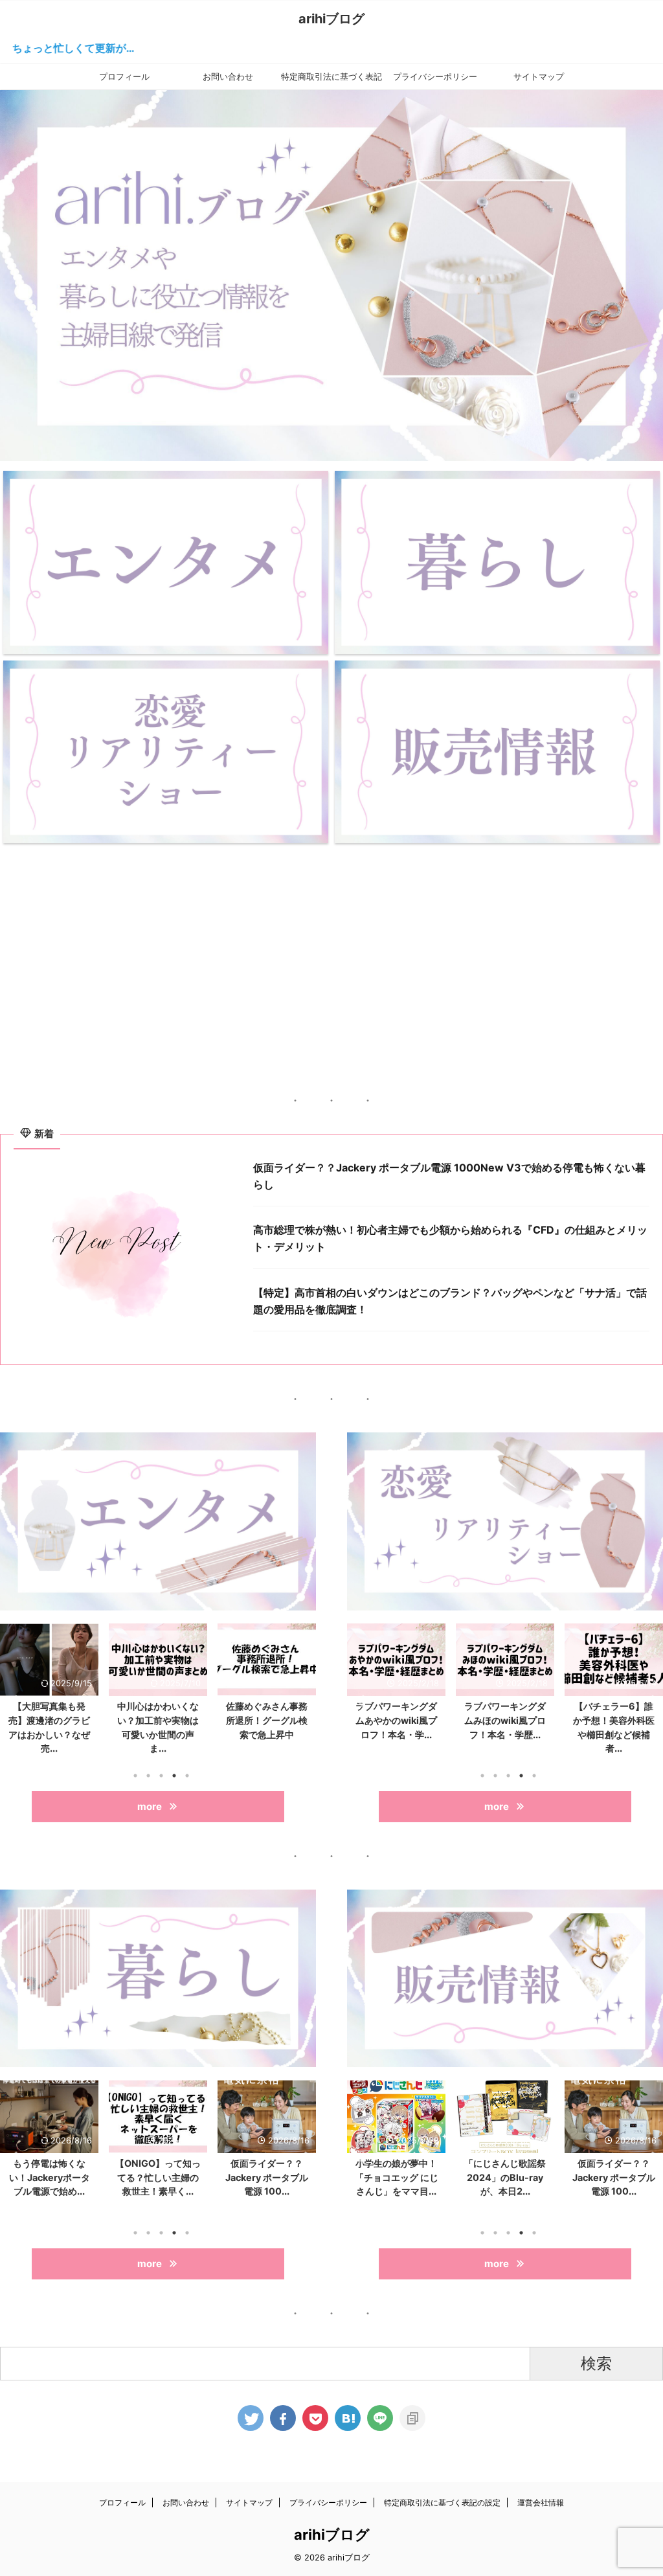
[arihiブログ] (348, 2418)
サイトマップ (539, 76)
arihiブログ (331, 19)
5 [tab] (187, 1776)
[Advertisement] (331, 950)
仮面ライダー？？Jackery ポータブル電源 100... (183, 2177)
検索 (596, 2363)
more (150, 1806)
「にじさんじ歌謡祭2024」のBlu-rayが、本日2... (267, 1720)
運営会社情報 (541, 2503)
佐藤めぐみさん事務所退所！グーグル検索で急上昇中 (158, 1720)
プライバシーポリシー (435, 76)
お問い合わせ (228, 76)
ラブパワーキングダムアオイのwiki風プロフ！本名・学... (614, 1720)
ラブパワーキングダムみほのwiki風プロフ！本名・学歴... (396, 1720)
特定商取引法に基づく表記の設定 (331, 80)
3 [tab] (161, 1776)
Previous (12, 1701)
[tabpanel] (49, 1693)
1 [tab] (135, 1776)
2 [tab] (148, 1776)
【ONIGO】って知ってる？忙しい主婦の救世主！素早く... (74, 2177)
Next (304, 1701)
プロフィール (124, 76)
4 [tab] (174, 1776)
